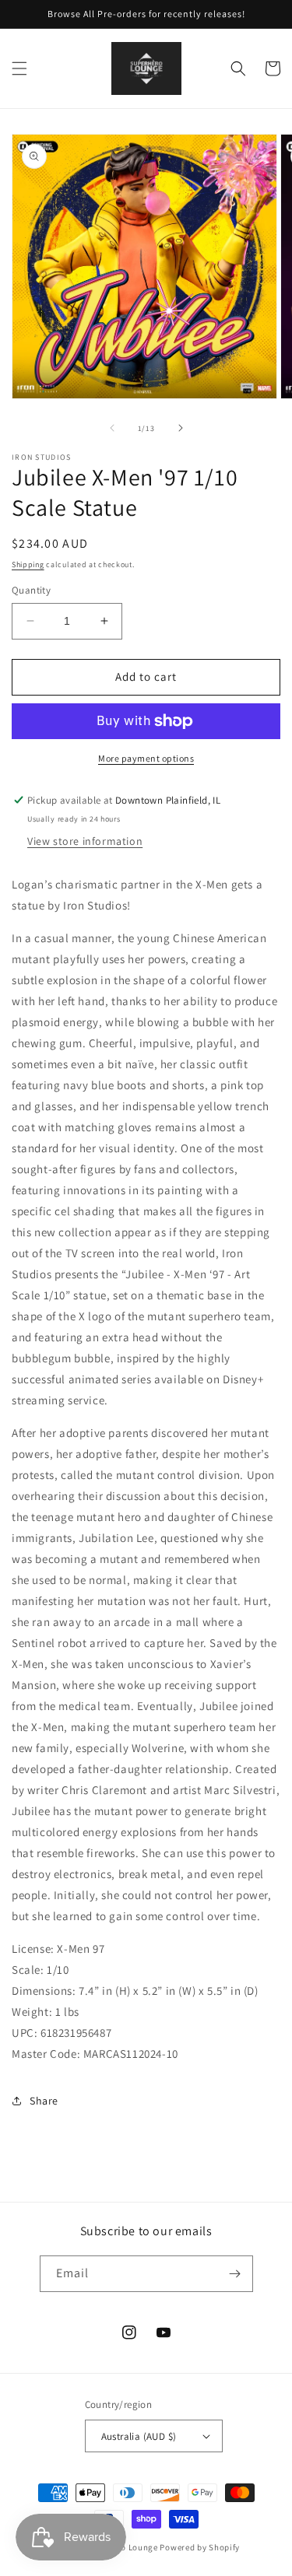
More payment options (146, 758)
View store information (85, 841)
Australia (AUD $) (139, 2436)
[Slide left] (112, 428)
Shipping (28, 564)
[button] (19, 68)
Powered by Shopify (200, 2547)
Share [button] (44, 2101)
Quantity (31, 590)
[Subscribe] (235, 2274)
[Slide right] (181, 428)
